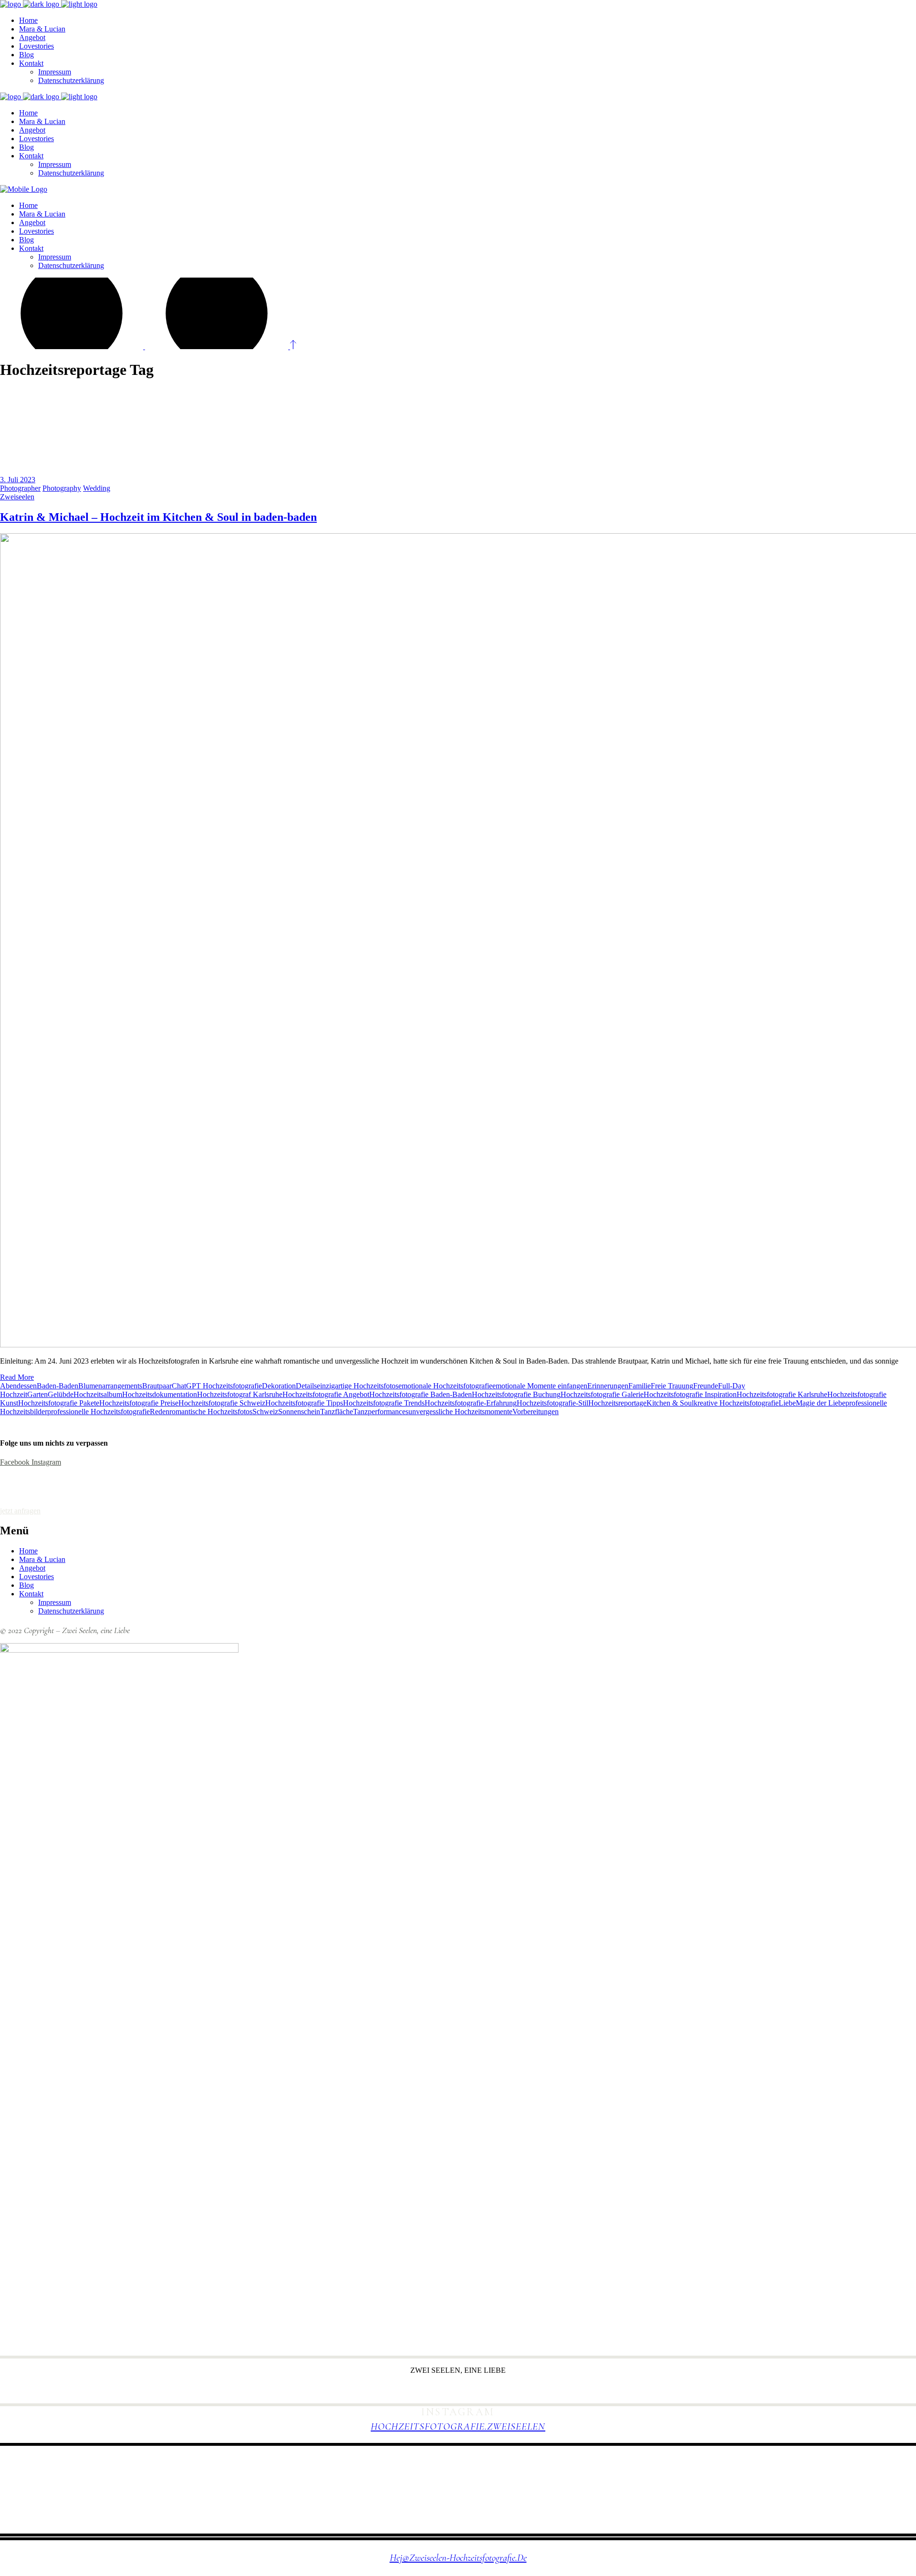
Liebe (787, 1403)
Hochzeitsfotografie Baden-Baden (421, 1394)
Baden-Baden (57, 1386)
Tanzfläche (337, 1412)
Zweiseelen (17, 497)
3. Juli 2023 (18, 480)
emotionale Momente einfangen (540, 1386)
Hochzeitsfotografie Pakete (59, 1403)
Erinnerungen (608, 1386)
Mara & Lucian (42, 1559)
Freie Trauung (672, 1386)
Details (306, 1386)
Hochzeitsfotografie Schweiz (222, 1403)
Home (28, 1551)
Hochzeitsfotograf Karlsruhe (240, 1394)
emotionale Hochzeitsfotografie (445, 1386)
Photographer (20, 488)
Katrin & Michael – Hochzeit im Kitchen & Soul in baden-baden (158, 517)
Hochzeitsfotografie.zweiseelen (458, 2426)
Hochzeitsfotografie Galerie (602, 1394)
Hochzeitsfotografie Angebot (326, 1394)
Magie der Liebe (821, 1403)
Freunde (706, 1386)
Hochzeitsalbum (98, 1394)
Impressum (55, 1602)
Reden (160, 1412)
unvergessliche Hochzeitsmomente (460, 1412)
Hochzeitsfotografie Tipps (304, 1403)
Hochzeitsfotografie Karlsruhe (782, 1394)
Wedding (97, 488)
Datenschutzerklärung (71, 1611)
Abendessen (18, 1386)
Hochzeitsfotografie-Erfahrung (471, 1403)
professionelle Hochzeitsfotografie (99, 1412)
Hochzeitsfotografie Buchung (516, 1394)
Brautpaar (157, 1386)
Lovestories (36, 1577)
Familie (640, 1386)
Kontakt (31, 1594)
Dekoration (279, 1386)
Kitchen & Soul (670, 1403)
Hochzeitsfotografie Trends (384, 1403)
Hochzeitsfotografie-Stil (552, 1403)
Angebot (32, 1568)
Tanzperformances (381, 1412)
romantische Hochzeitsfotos (211, 1412)
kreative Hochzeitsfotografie (736, 1403)
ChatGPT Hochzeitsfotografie (217, 1386)
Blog (26, 1585)
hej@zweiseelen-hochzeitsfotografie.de (458, 2558)
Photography (62, 488)
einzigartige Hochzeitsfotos (358, 1386)
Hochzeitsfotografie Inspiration (690, 1394)
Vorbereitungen (536, 1412)
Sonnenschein (299, 1412)
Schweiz (265, 1412)
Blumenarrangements (110, 1386)
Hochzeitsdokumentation (160, 1394)
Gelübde (61, 1394)
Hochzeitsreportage (617, 1403)
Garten (37, 1394)
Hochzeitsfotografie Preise (139, 1403)
